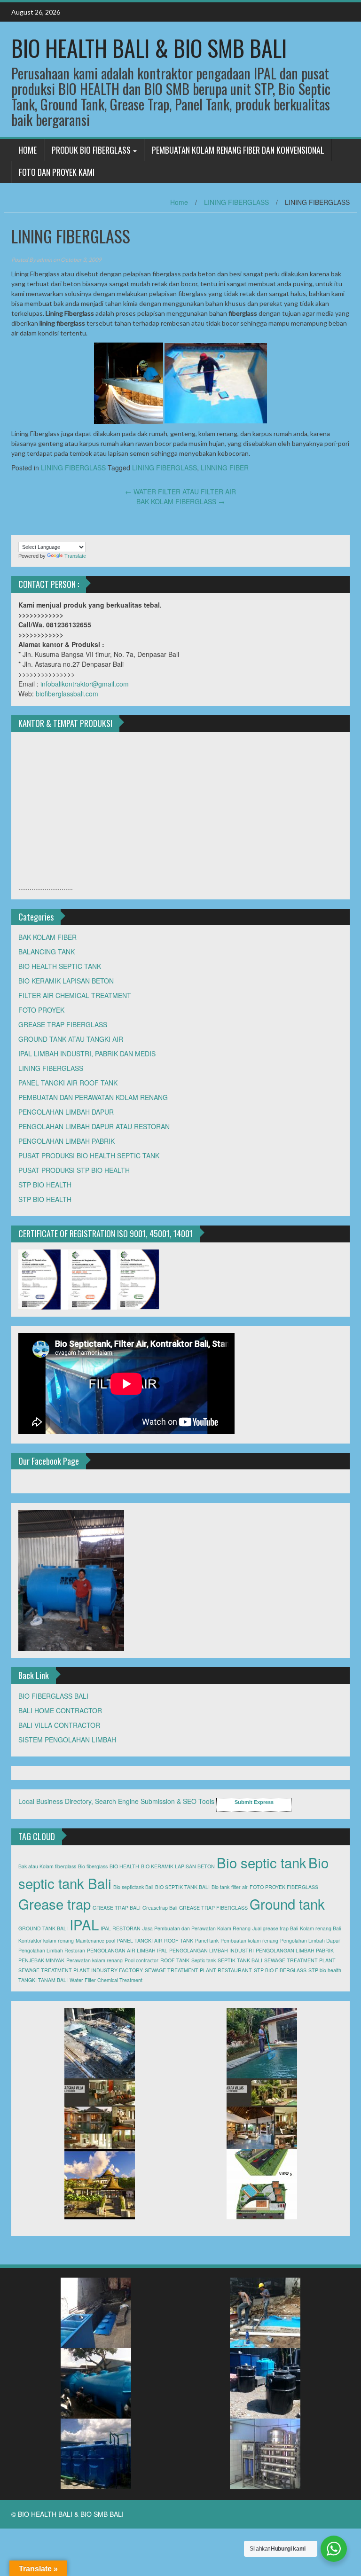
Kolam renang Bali (320, 1928)
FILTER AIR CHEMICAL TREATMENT (75, 995)
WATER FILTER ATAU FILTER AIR (180, 492)
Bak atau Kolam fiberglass (47, 1866)
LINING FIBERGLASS (236, 202)
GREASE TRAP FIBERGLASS (63, 1024)
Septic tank (204, 1960)
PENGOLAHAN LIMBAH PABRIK (67, 1141)
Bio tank (220, 1887)
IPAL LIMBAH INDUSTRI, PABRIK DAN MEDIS (87, 1054)
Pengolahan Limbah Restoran (52, 1950)
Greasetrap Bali (160, 1908)
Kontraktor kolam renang (46, 1940)
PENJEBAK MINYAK (41, 1960)
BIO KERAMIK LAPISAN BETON (66, 981)
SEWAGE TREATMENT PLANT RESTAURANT (198, 1970)
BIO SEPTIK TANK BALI (182, 1887)
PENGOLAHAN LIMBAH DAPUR (66, 1112)
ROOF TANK (175, 1960)
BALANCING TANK (47, 952)
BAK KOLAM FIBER (47, 937)
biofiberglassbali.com (67, 694)
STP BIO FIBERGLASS (280, 1970)
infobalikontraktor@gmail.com (85, 684)
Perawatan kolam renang (94, 1960)
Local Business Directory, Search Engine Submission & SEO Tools (116, 1801)
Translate (75, 556)
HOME (27, 150)
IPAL (84, 1924)
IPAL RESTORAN (121, 1928)
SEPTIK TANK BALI (240, 1960)
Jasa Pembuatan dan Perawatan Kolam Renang (196, 1928)
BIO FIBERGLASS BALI (53, 1696)
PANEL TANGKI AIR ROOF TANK (68, 1083)
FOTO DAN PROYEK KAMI (57, 172)
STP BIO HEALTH (45, 1185)
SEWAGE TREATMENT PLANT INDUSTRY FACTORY (81, 1970)
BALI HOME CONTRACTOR (60, 1710)
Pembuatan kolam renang (249, 1940)
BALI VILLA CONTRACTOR (59, 1725)
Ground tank (287, 1904)
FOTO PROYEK (41, 1010)
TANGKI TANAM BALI (43, 1980)
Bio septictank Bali (133, 1887)
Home (179, 202)
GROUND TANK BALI (43, 1928)
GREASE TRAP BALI (117, 1908)
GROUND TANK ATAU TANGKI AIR (71, 1039)
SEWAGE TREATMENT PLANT (300, 1960)
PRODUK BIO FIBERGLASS (91, 150)
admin (44, 260)
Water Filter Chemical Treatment (106, 1980)
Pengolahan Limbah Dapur (310, 1940)
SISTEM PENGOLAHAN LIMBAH (67, 1740)
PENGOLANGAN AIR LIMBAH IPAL (127, 1950)
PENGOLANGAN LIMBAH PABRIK (295, 1950)
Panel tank (207, 1940)
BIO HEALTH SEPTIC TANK (60, 966)
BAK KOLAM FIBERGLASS (180, 501)
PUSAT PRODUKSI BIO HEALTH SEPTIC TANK (89, 1155)
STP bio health (325, 1970)
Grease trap (55, 1904)
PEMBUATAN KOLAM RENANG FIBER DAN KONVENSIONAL (238, 150)
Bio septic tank (262, 1862)
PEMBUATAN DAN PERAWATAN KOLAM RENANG (93, 1097)
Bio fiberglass (93, 1866)
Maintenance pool (95, 1940)
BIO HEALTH (124, 1866)
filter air (239, 1887)
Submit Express (254, 1802)
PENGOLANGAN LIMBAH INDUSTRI (212, 1950)
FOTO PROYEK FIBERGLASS (284, 1887)
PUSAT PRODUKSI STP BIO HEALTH (74, 1170)
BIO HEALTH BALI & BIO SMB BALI (149, 48)
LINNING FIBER (225, 468)
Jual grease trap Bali (275, 1928)
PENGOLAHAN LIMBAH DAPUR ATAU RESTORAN (94, 1126)
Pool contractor (141, 1960)
